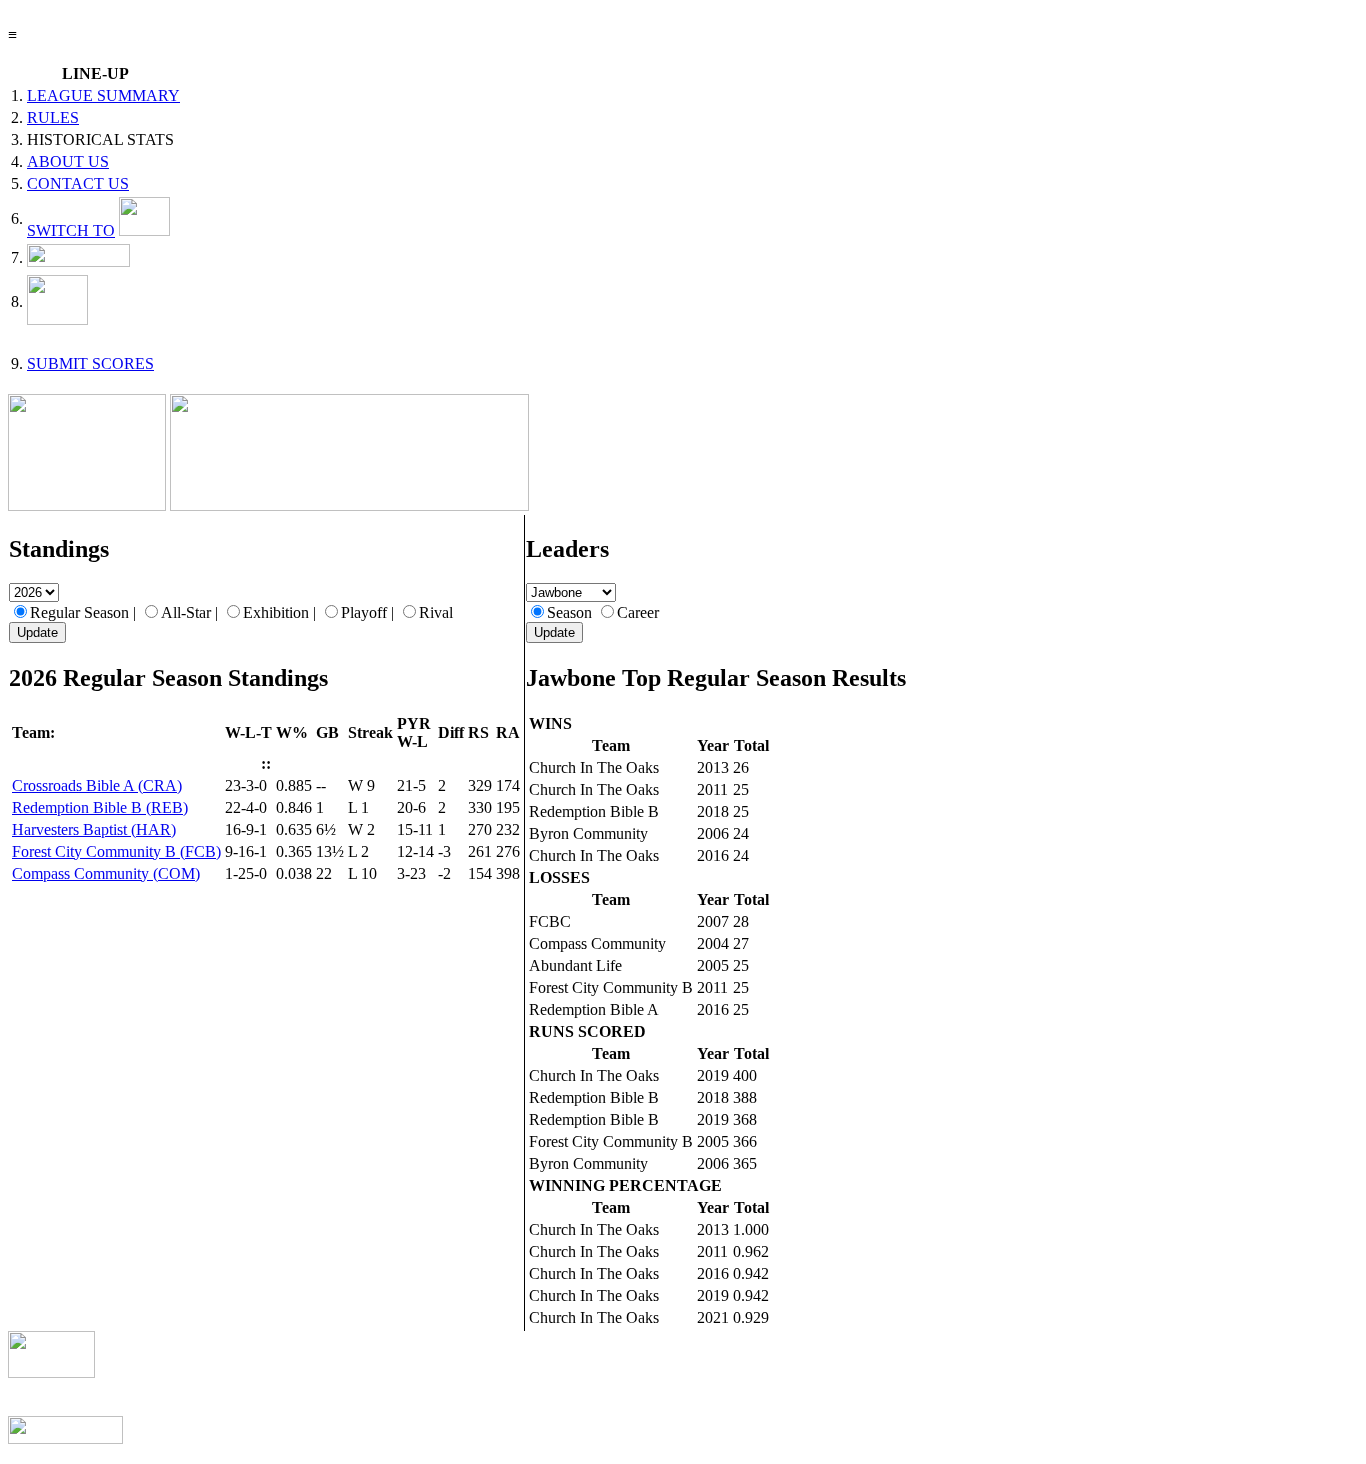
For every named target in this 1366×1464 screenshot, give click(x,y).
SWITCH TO (71, 230)
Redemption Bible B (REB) (100, 807)
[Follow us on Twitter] (57, 319)
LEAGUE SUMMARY (103, 95)
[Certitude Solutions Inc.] (65, 1438)
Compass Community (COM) (106, 873)
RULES (53, 117)
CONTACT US (78, 183)
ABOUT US (68, 161)
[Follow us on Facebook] (78, 261)
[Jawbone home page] (87, 505)
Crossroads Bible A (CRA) (97, 785)
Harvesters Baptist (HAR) (94, 829)
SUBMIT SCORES (90, 363)
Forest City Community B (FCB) (116, 851)
